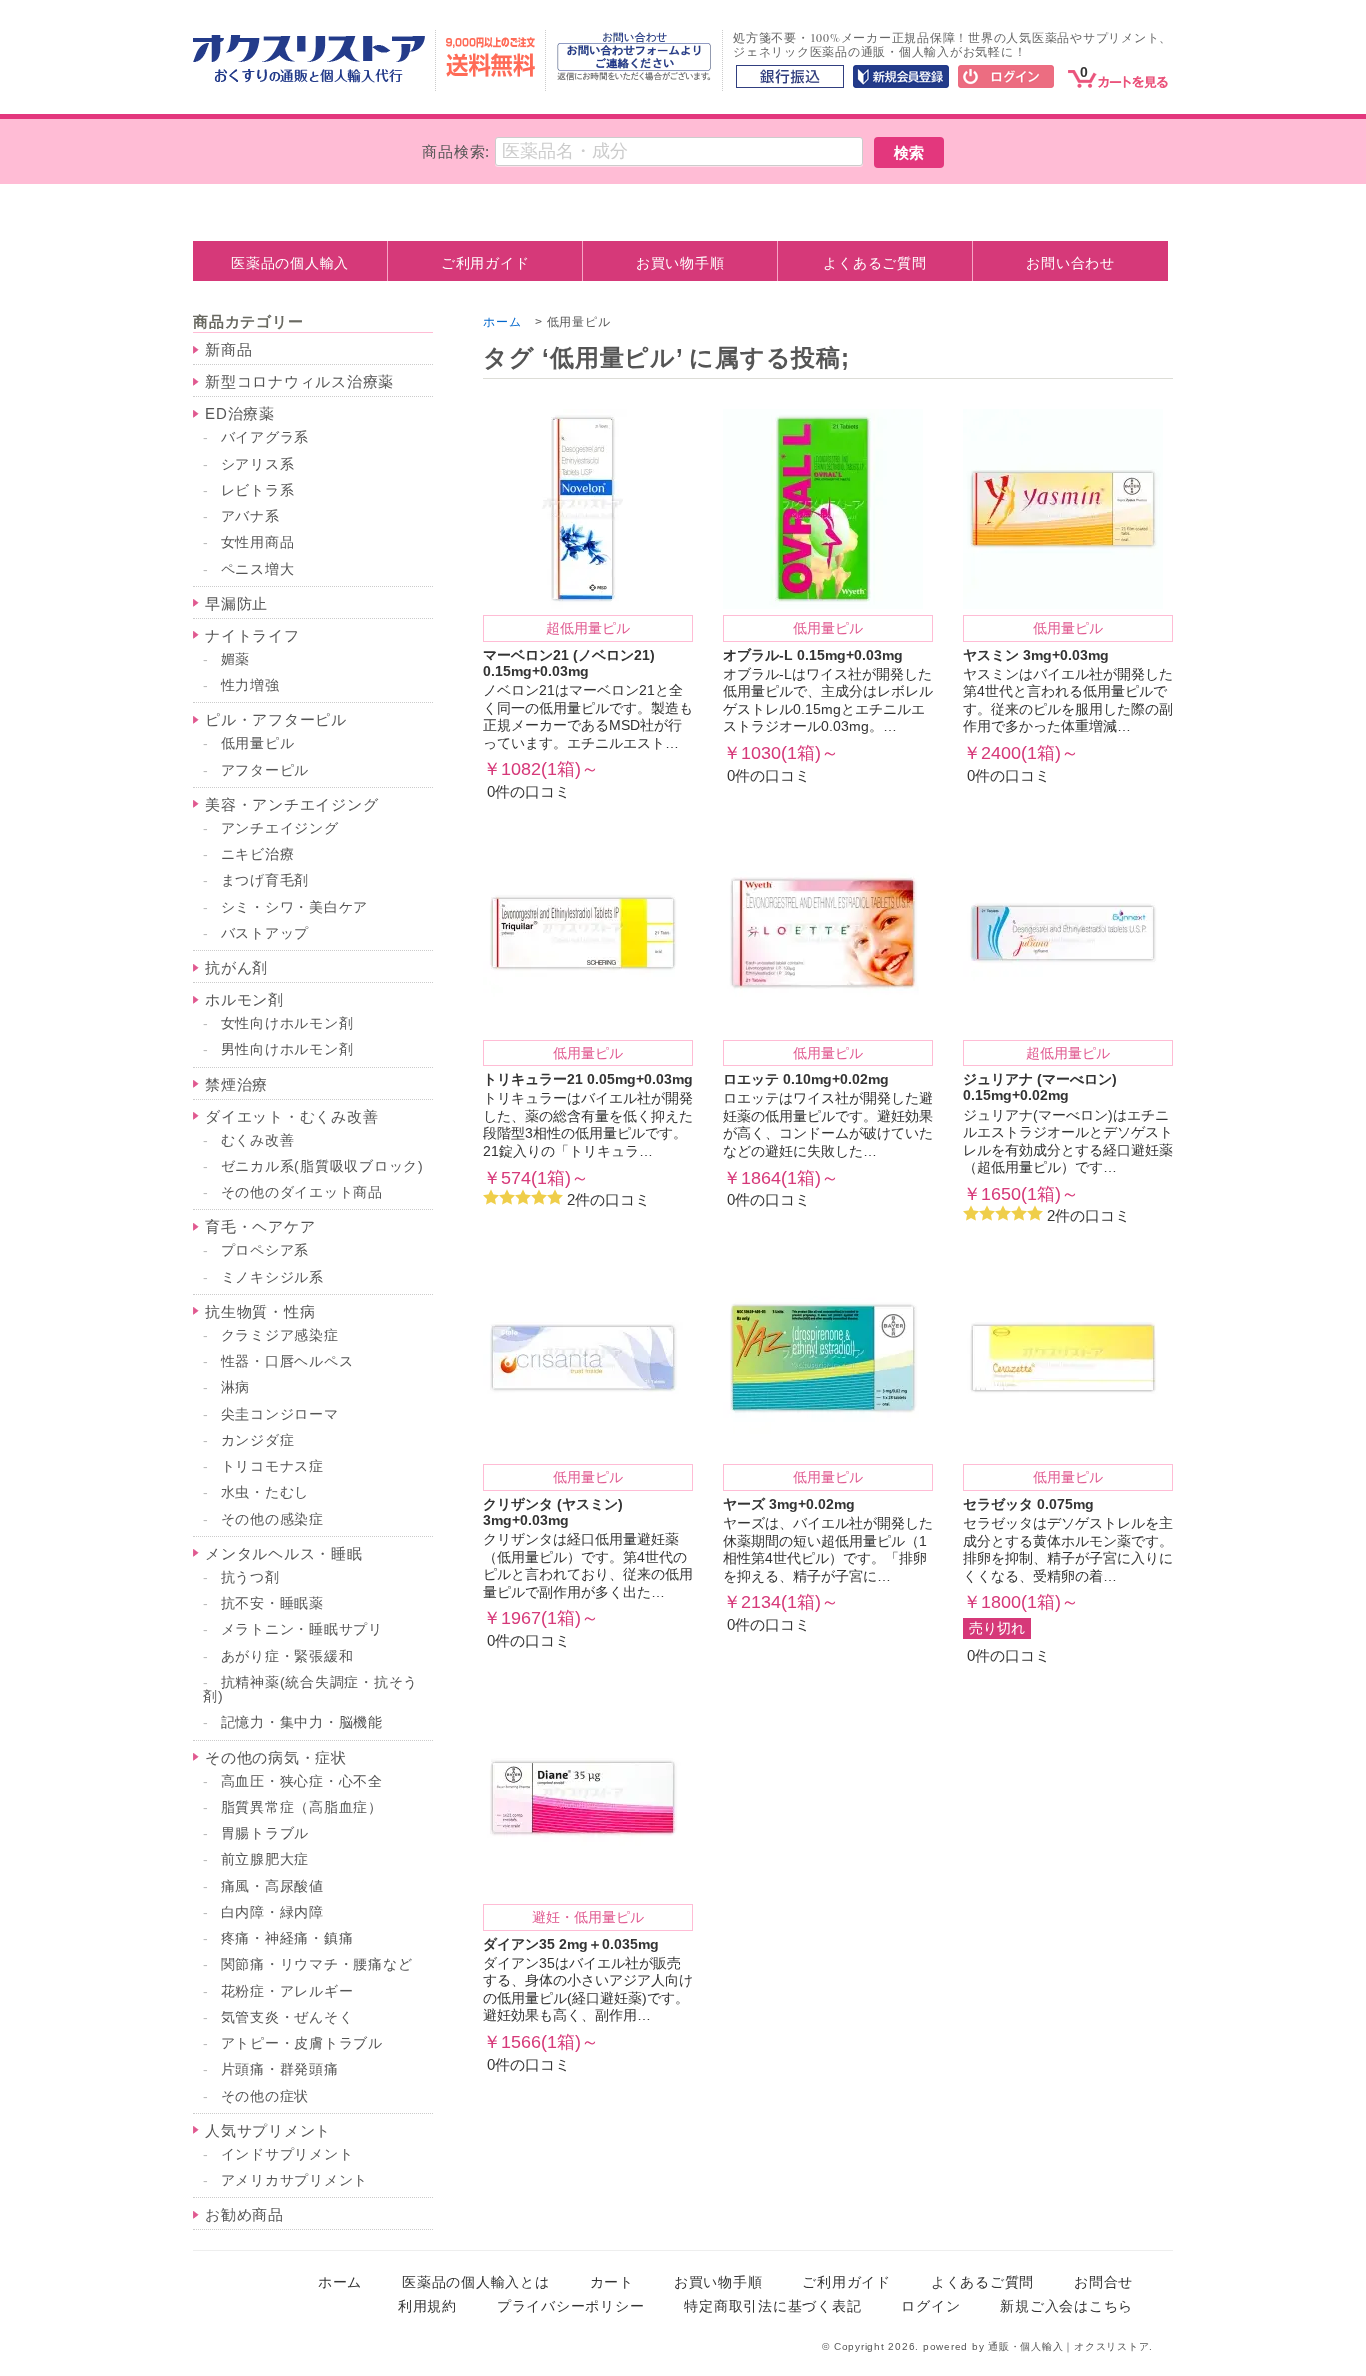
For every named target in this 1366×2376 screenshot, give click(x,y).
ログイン (930, 2306)
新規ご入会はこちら (1066, 2306)
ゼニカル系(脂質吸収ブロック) (322, 1166)
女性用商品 (258, 542)
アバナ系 (250, 516)
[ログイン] (1006, 78)
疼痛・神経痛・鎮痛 (287, 1938)
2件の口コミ (588, 1127)
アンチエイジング (280, 828)
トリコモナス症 (272, 1466)
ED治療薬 (240, 413)
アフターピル (265, 770)
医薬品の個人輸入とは (476, 2282)
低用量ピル (258, 743)
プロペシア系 (265, 1250)
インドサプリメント (287, 2154)
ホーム (502, 322)
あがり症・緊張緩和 (287, 1656)
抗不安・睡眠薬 (272, 1603)
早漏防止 (236, 603)
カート (612, 2282)
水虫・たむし (265, 1492)
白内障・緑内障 (272, 1912)
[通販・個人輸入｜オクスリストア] (309, 77)
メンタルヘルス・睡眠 (284, 1553)
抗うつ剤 (250, 1577)
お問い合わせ (1070, 263)
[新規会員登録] (901, 78)
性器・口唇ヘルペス (287, 1361)
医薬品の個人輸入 (290, 263)
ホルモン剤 (244, 999)
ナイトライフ (252, 635)
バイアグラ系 (265, 437)
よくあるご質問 (874, 263)
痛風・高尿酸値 (272, 1886)
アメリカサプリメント (295, 2180)
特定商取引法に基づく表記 (772, 2306)
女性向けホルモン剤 (287, 1023)
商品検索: (456, 151)
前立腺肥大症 (265, 1859)
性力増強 (250, 685)
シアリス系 (258, 464)
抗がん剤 (236, 967)
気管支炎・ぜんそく (287, 2017)
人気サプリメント (268, 2130)
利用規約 (427, 2306)
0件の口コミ (588, 710)
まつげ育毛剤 (265, 880)
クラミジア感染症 (280, 1335)
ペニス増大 (258, 569)
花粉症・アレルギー (287, 1991)
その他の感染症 (272, 1519)
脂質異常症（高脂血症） (302, 1807)
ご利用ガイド (485, 263)
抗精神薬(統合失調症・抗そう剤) (310, 1689)
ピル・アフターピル (276, 719)
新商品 (228, 349)
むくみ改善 (258, 1140)
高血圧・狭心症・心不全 (302, 1781)
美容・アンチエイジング (291, 804)
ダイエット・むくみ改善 (291, 1116)
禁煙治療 (236, 1084)
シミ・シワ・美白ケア (295, 907)
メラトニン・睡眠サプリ (302, 1629)
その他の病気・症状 (276, 1757)
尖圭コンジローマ (280, 1414)
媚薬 (236, 659)
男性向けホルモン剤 (287, 1049)
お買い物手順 (680, 263)
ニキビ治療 (258, 854)
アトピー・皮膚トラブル (302, 2043)
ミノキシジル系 (272, 1277)
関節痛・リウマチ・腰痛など (317, 1964)
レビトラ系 (258, 490)
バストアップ (265, 933)
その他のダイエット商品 (302, 1192)
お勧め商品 (244, 2214)
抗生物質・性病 (260, 1311)
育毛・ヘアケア (260, 1226)
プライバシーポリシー (571, 2306)
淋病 (236, 1387)
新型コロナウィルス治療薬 (299, 381)
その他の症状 (265, 2096)
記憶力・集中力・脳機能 (302, 1722)
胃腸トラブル (265, 1833)
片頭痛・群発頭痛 (280, 2069)
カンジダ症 (258, 1440)
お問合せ (1103, 2282)
